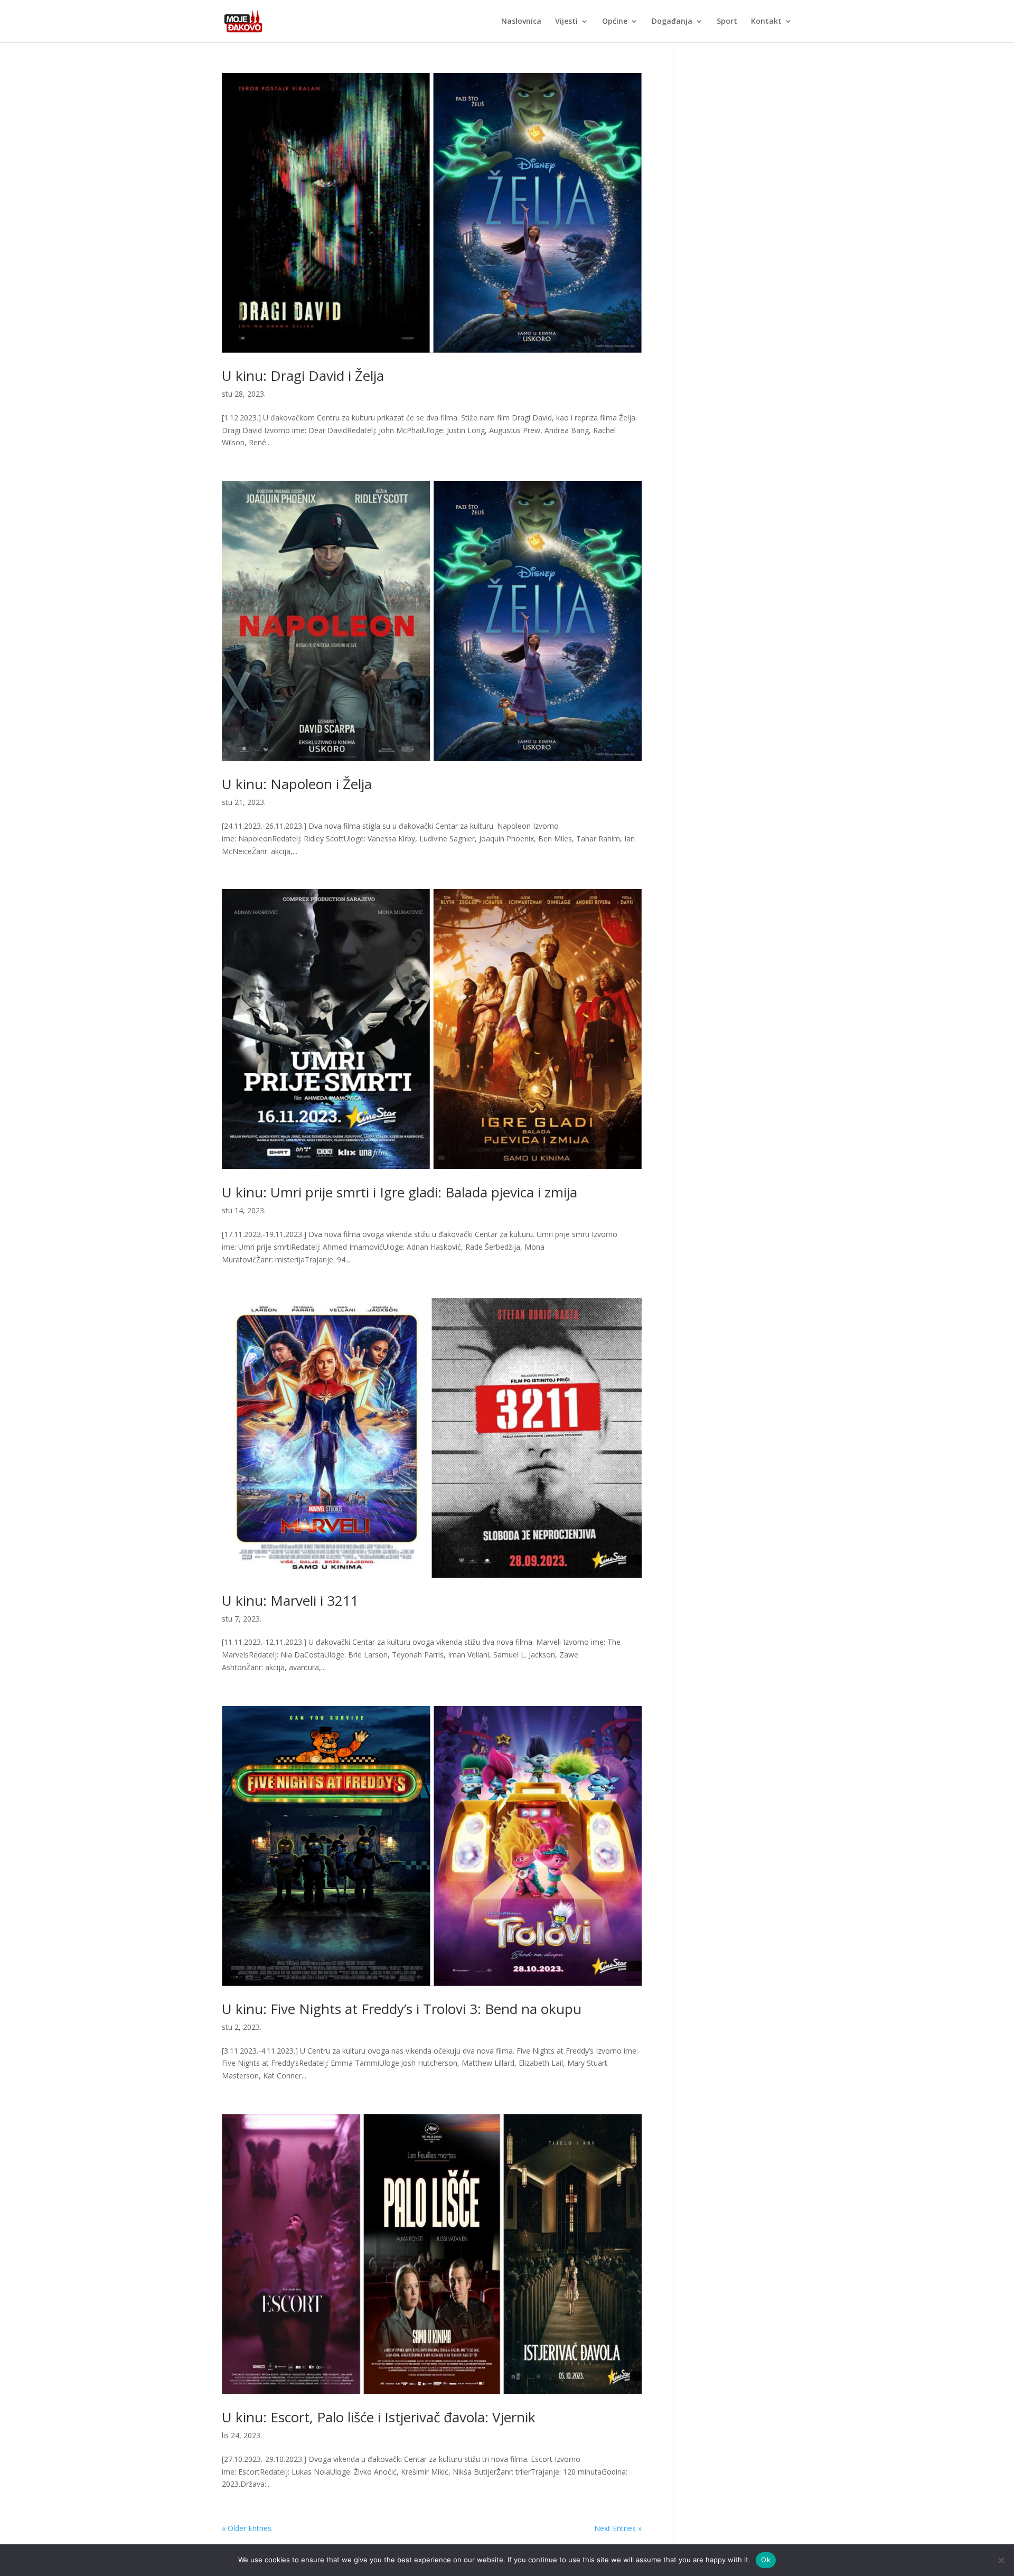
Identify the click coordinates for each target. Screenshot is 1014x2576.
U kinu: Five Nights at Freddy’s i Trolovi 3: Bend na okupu (402, 2009)
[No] (1001, 2560)
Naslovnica (521, 22)
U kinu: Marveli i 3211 (290, 1600)
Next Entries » (618, 2528)
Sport (727, 22)
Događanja (672, 22)
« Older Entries (247, 2528)
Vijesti (566, 22)
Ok (766, 2560)
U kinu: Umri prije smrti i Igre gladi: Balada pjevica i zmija (400, 1192)
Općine (615, 22)
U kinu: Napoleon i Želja (297, 784)
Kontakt (766, 22)
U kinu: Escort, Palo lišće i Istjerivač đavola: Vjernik (379, 2417)
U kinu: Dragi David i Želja (303, 376)
